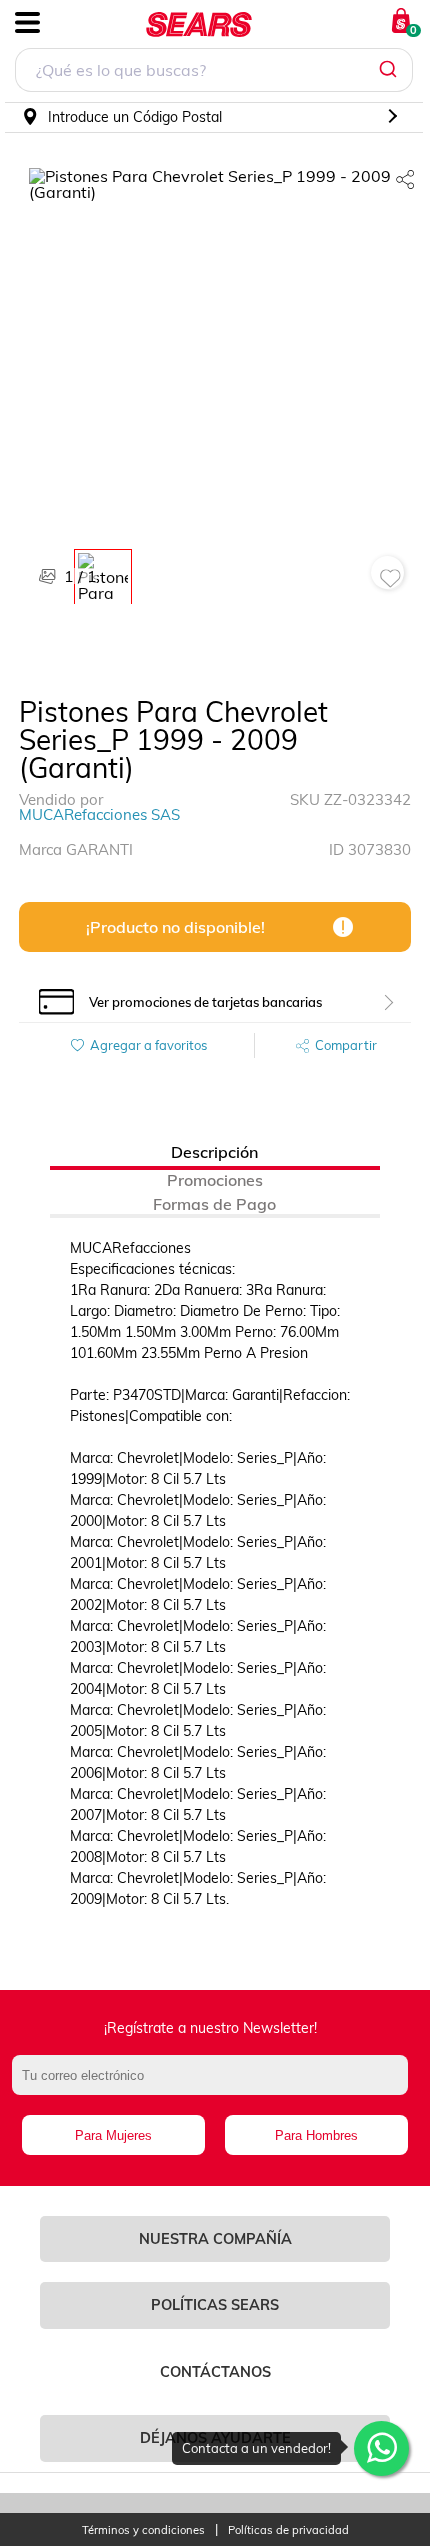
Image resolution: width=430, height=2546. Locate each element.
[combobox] (214, 72)
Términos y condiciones (143, 2530)
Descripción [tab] (214, 1152)
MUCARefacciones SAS (99, 814)
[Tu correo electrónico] (215, 2085)
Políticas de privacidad (288, 2530)
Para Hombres (316, 2135)
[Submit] (390, 70)
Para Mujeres (113, 2135)
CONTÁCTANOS (215, 2372)
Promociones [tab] (215, 1180)
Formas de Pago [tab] (214, 1204)
